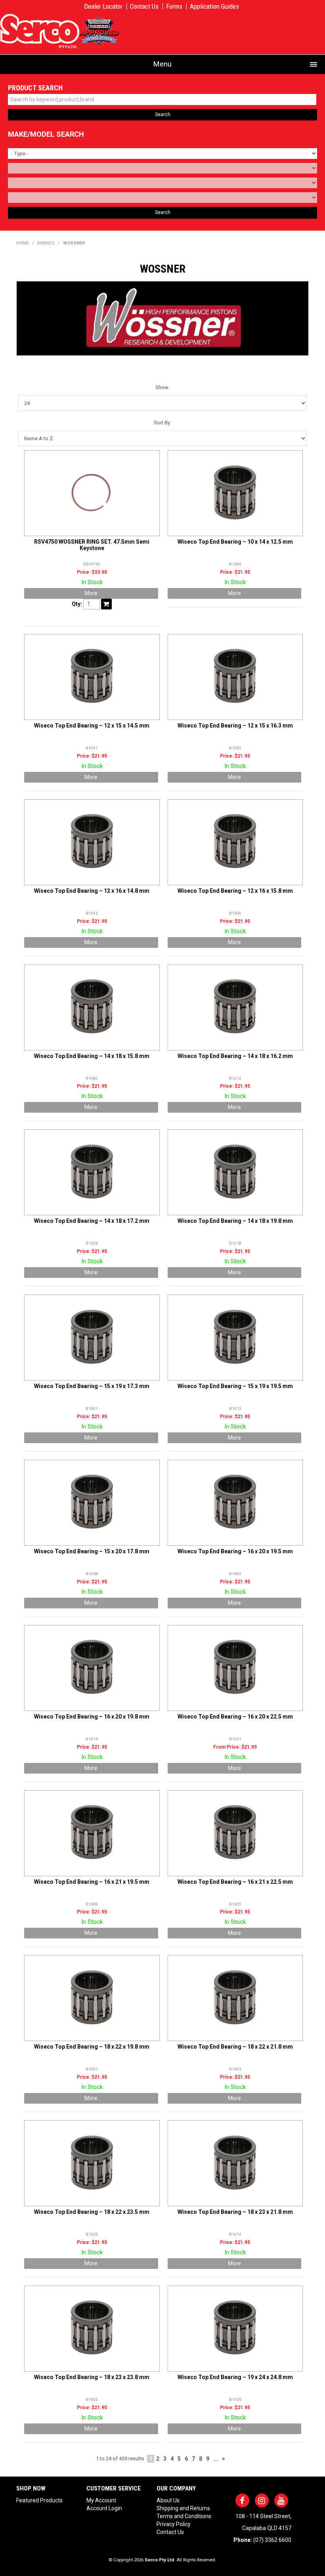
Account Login (104, 2508)
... (216, 2459)
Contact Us (144, 7)
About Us (168, 2500)
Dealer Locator (103, 7)
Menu (162, 64)
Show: (162, 387)
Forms (174, 7)
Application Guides (214, 7)
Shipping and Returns (183, 2508)
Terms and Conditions (184, 2516)
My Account (101, 2500)
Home (23, 243)
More (91, 593)
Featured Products (39, 2500)
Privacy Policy (174, 2524)
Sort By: (162, 423)
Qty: (77, 604)
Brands (46, 243)
